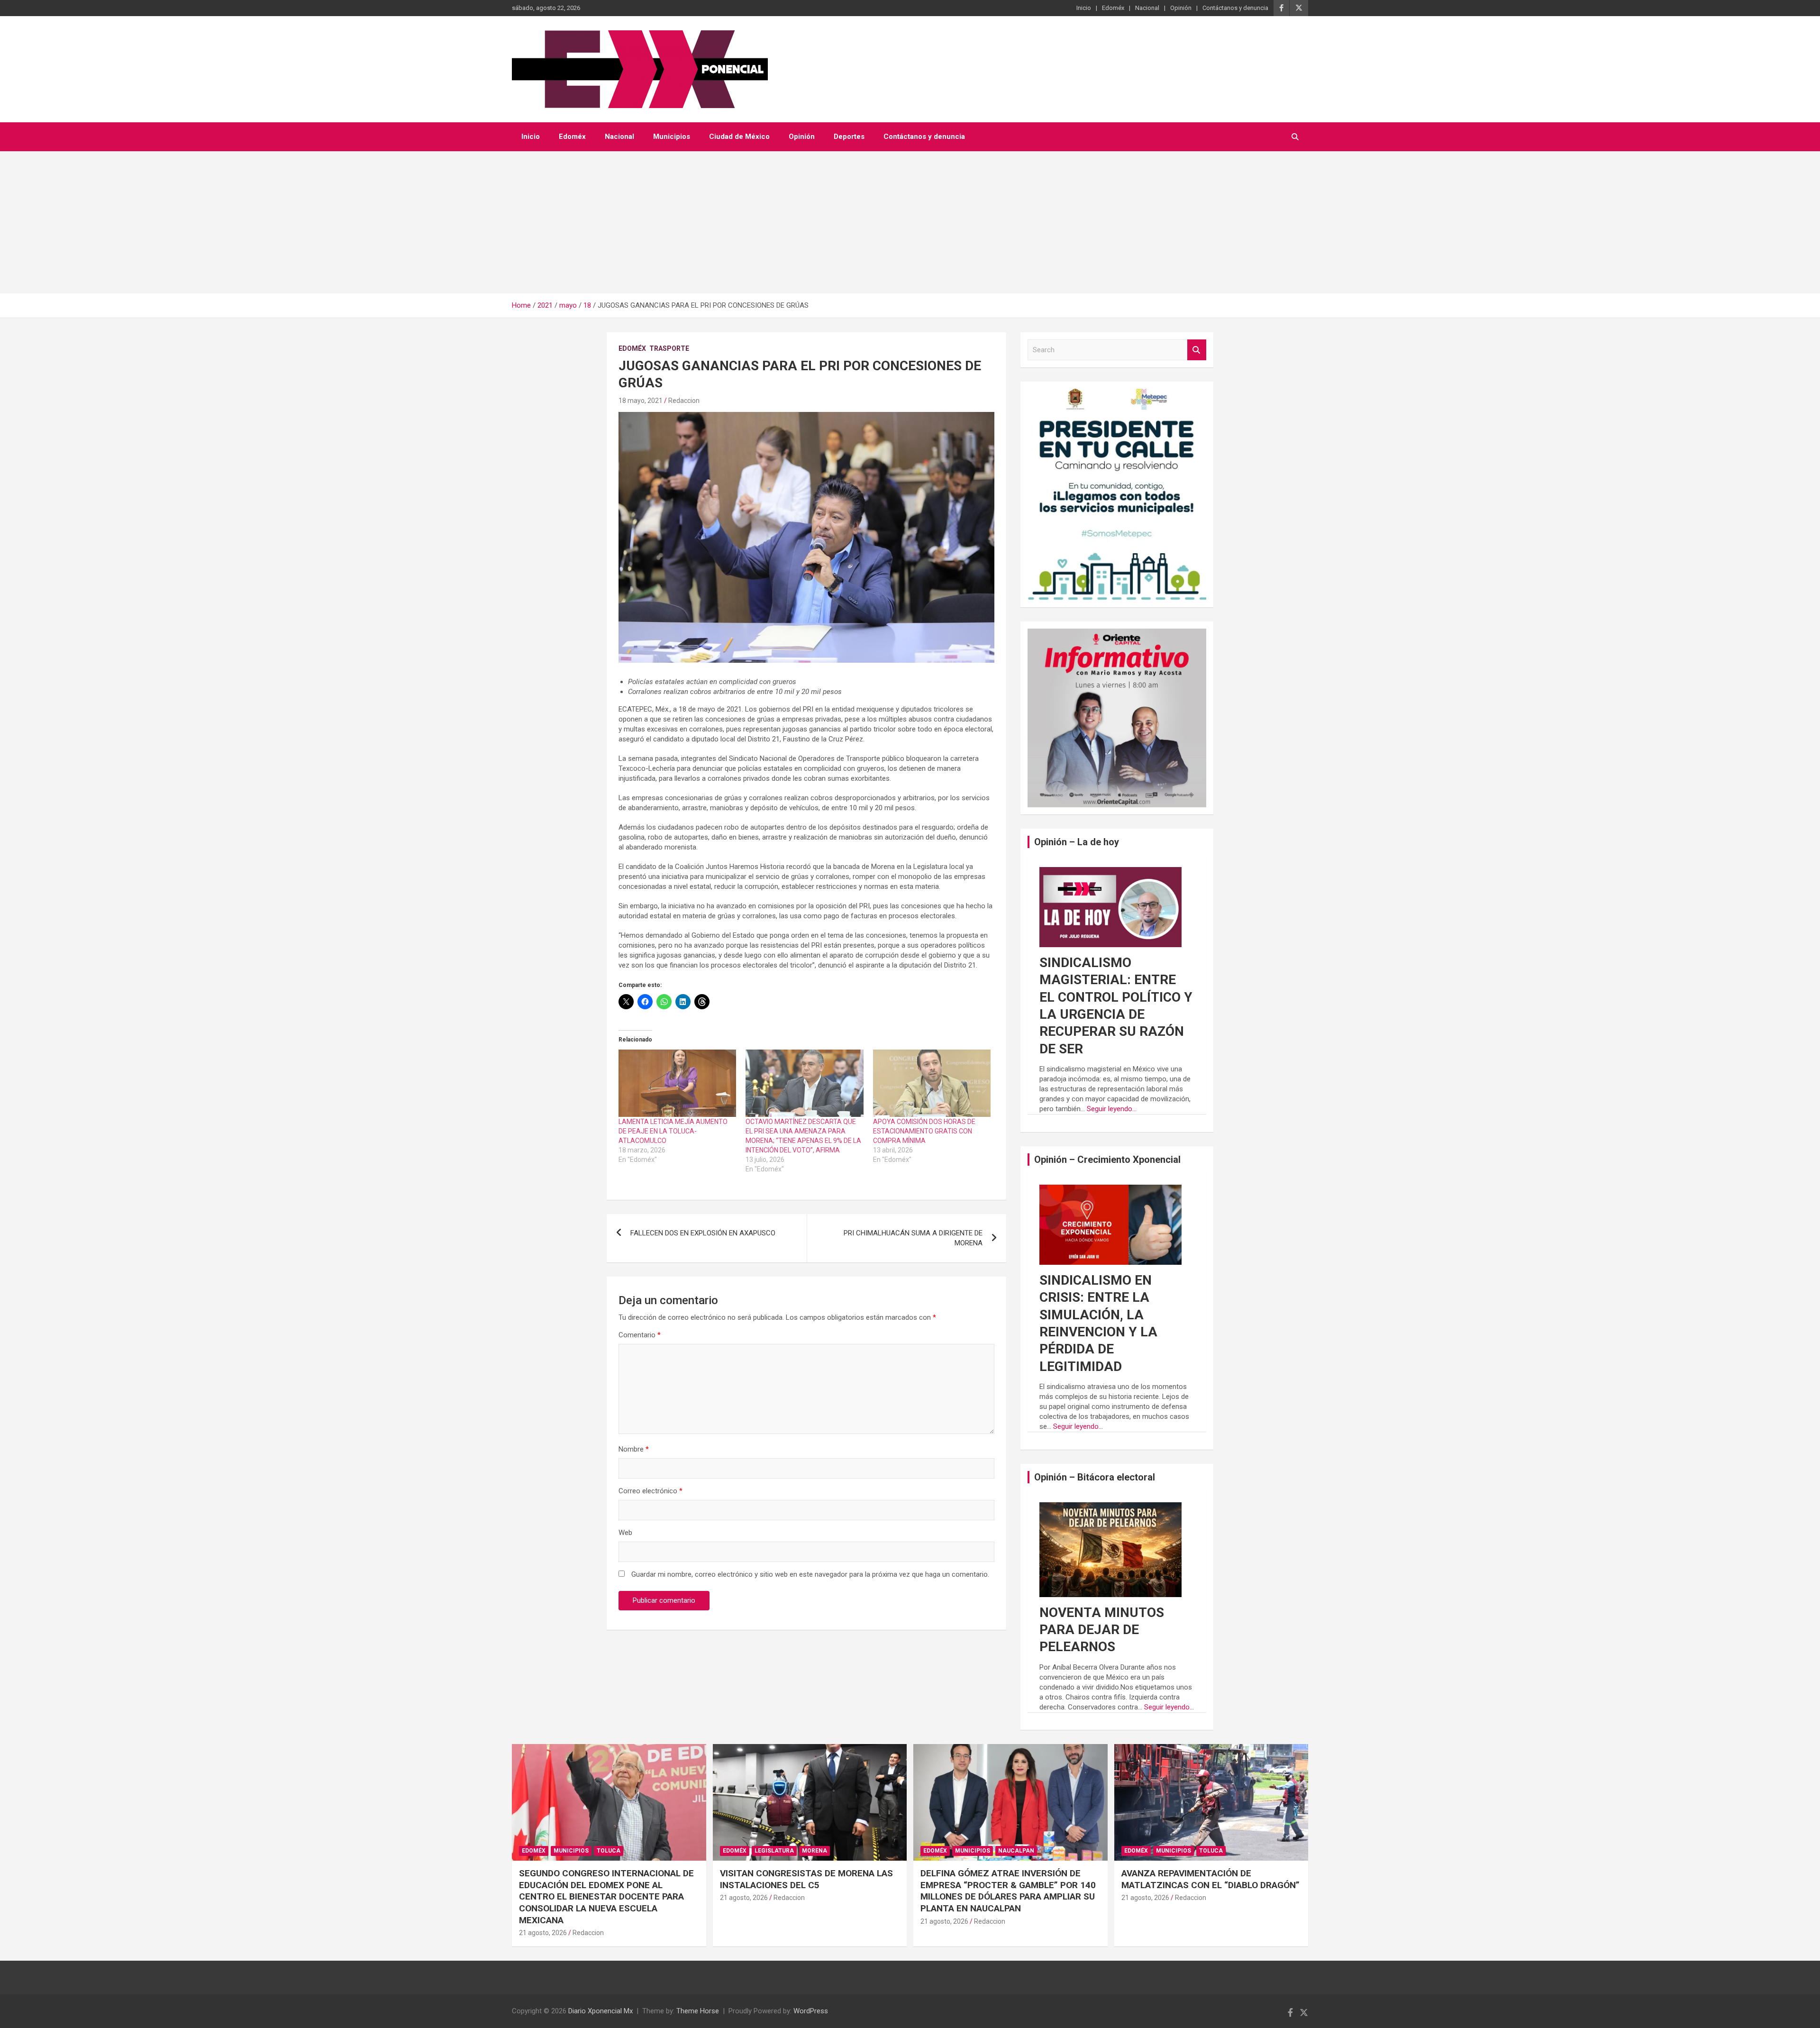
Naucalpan (1016, 1851)
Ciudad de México (739, 137)
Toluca (609, 1851)
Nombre (634, 1449)
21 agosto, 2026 (543, 1933)
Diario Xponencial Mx (601, 2011)
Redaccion (684, 401)
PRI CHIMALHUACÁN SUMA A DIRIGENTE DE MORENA (913, 1238)
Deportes (849, 137)
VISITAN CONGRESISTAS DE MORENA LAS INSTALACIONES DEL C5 (806, 1879)
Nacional (1147, 8)
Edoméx (1113, 8)
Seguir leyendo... (1112, 1109)
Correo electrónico (651, 1491)
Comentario (640, 1335)
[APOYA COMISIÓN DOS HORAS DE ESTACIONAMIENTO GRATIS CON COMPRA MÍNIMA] (932, 1083)
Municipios (672, 137)
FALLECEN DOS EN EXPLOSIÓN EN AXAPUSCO (703, 1233)
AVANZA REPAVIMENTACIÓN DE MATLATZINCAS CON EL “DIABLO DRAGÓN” (1210, 1879)
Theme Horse (698, 2011)
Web (625, 1533)
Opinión (1181, 8)
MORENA (814, 1851)
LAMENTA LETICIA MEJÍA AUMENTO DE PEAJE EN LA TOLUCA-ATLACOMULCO (673, 1131)
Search (1197, 350)
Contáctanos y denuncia (1235, 8)
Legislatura (774, 1851)
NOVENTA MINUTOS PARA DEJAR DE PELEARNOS (1102, 1630)
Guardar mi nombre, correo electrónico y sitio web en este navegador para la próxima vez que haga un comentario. (810, 1574)
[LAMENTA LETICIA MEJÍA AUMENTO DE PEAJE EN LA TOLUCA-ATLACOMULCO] (677, 1083)
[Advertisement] (910, 222)
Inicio (1084, 8)
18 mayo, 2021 (641, 401)
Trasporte (669, 348)
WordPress (811, 2011)
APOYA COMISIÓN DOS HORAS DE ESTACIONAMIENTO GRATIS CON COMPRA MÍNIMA (924, 1131)
